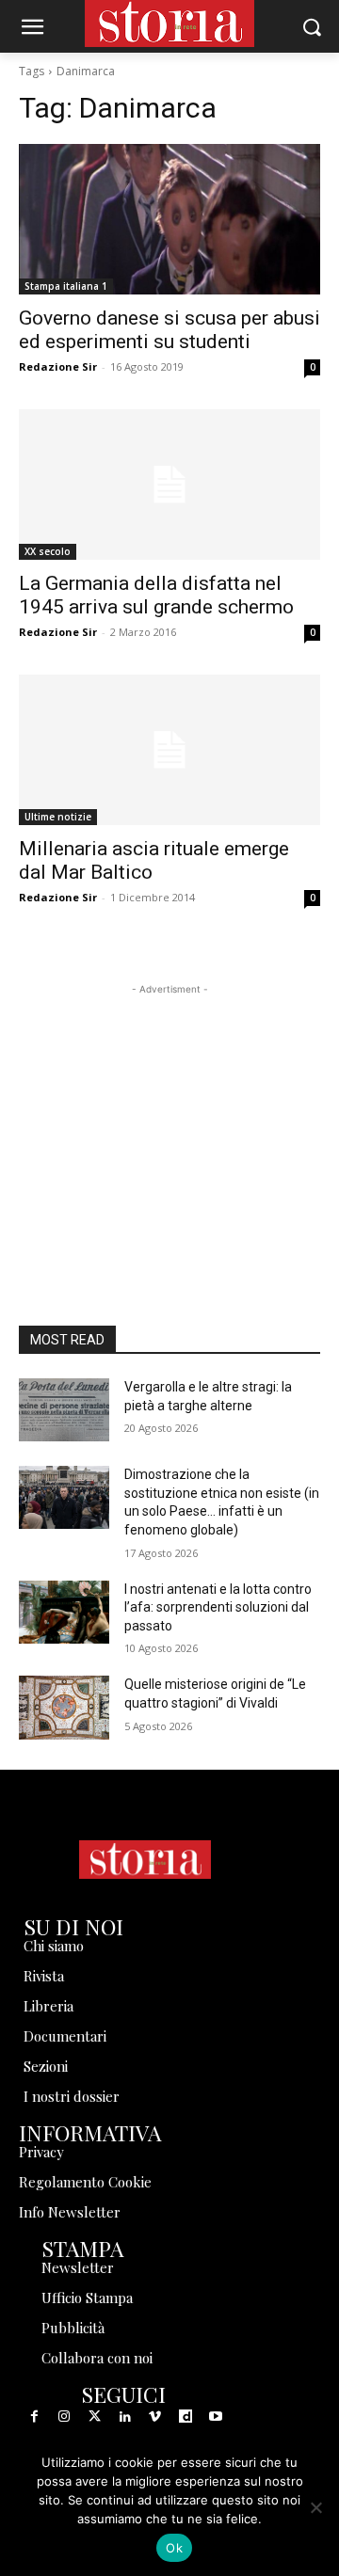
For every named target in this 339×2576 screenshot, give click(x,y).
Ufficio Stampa (87, 2298)
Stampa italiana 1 (66, 286)
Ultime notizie (58, 817)
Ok (174, 2548)
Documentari (65, 2036)
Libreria (48, 2006)
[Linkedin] (125, 2417)
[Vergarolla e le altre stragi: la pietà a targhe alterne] (64, 1410)
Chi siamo (54, 1946)
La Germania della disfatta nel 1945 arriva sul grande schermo (156, 595)
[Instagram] (64, 2417)
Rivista (44, 1976)
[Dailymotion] (186, 2417)
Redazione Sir (58, 366)
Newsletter (78, 2267)
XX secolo (48, 551)
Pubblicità (73, 2328)
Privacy (41, 2152)
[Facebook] (34, 2417)
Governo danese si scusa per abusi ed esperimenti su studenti (169, 330)
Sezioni (46, 2066)
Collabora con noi (97, 2358)
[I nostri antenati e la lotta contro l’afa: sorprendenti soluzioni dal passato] (64, 1612)
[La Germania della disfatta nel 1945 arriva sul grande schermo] (169, 485)
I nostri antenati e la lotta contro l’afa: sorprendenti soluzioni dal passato (218, 1607)
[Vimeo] (155, 2417)
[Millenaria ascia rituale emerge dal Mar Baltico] (169, 750)
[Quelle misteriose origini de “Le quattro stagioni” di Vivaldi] (64, 1707)
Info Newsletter (70, 2212)
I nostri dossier (72, 2096)
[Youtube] (216, 2417)
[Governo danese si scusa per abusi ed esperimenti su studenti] (169, 219)
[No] (315, 2507)
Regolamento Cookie (85, 2182)
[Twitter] (94, 2417)
